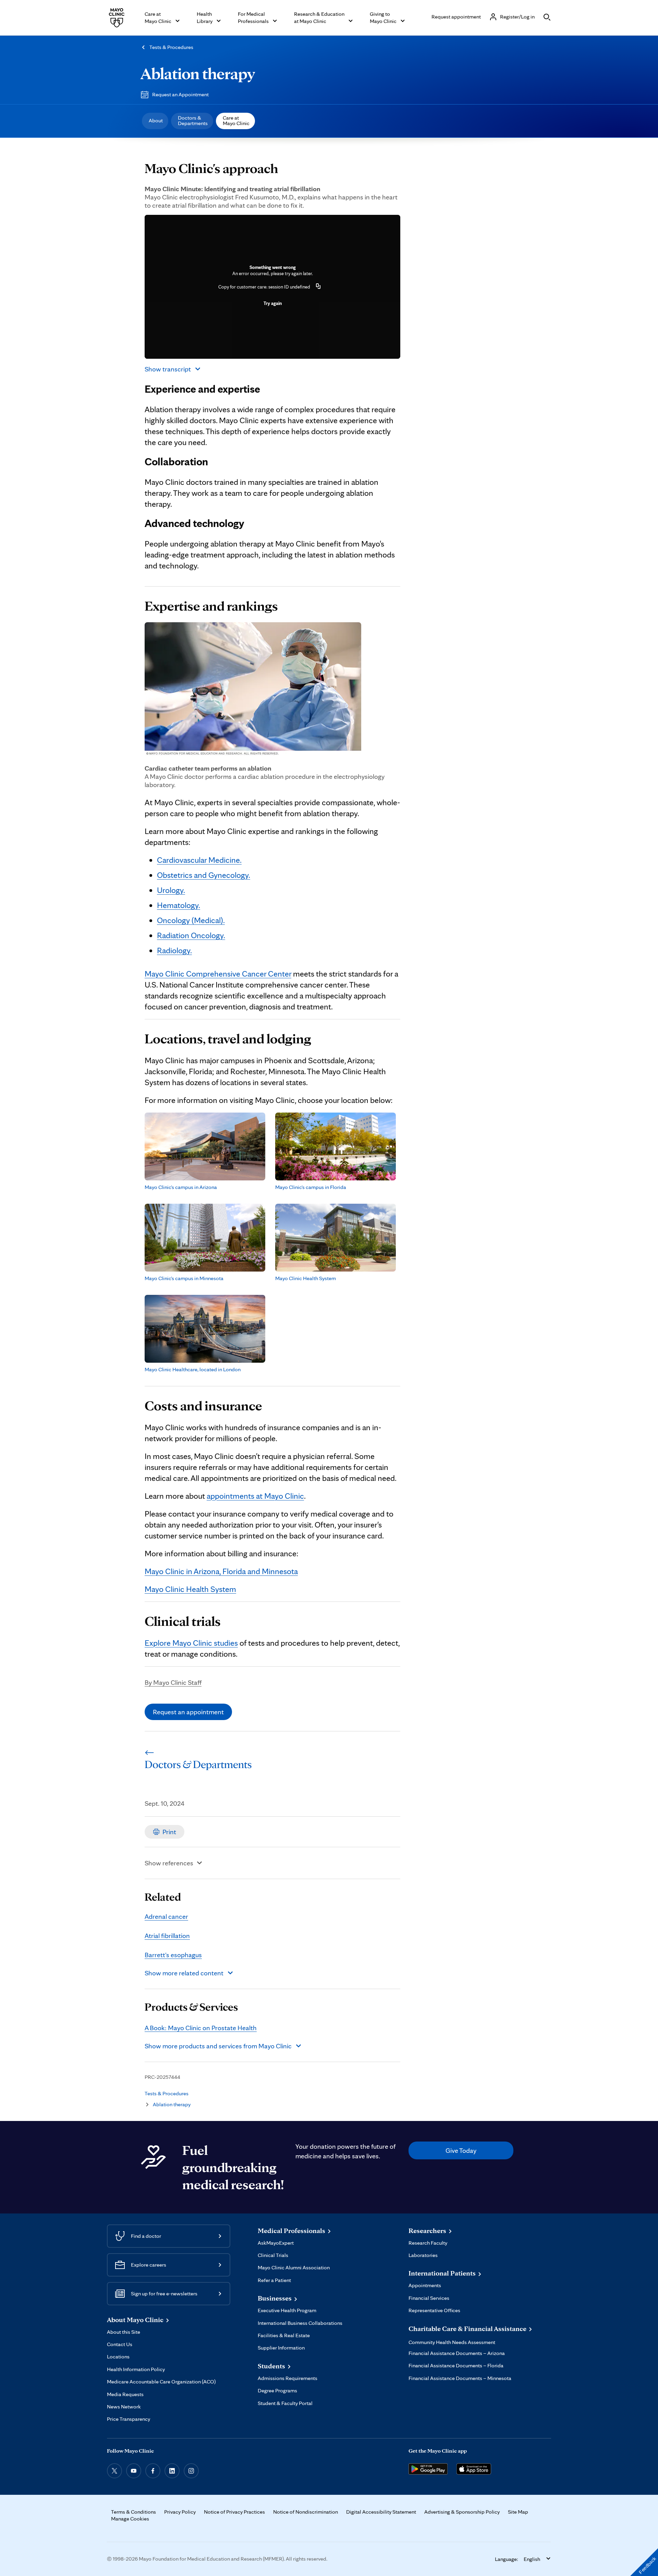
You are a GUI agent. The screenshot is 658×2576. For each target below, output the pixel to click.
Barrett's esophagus (173, 1955)
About (156, 120)
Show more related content (184, 1973)
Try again (273, 303)
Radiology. (174, 950)
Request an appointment (188, 1712)
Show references (169, 1863)
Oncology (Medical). (191, 920)
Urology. (171, 890)
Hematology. (179, 905)
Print (169, 1832)
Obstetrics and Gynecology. (204, 875)
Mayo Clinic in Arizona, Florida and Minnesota (221, 1571)
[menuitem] (155, 121)
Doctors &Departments (193, 120)
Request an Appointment (180, 94)
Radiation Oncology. (191, 935)
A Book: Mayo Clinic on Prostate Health (201, 2028)
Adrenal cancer (166, 1916)
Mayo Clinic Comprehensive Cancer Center (218, 974)
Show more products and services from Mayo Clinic (218, 2046)
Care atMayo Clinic (236, 120)
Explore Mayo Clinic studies (191, 1643)
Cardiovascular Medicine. (199, 860)
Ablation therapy (198, 73)
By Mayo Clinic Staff (173, 1682)
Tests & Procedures (171, 47)
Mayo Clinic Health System (190, 1589)
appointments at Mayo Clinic (255, 1496)
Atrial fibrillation (167, 1936)
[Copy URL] (318, 287)
